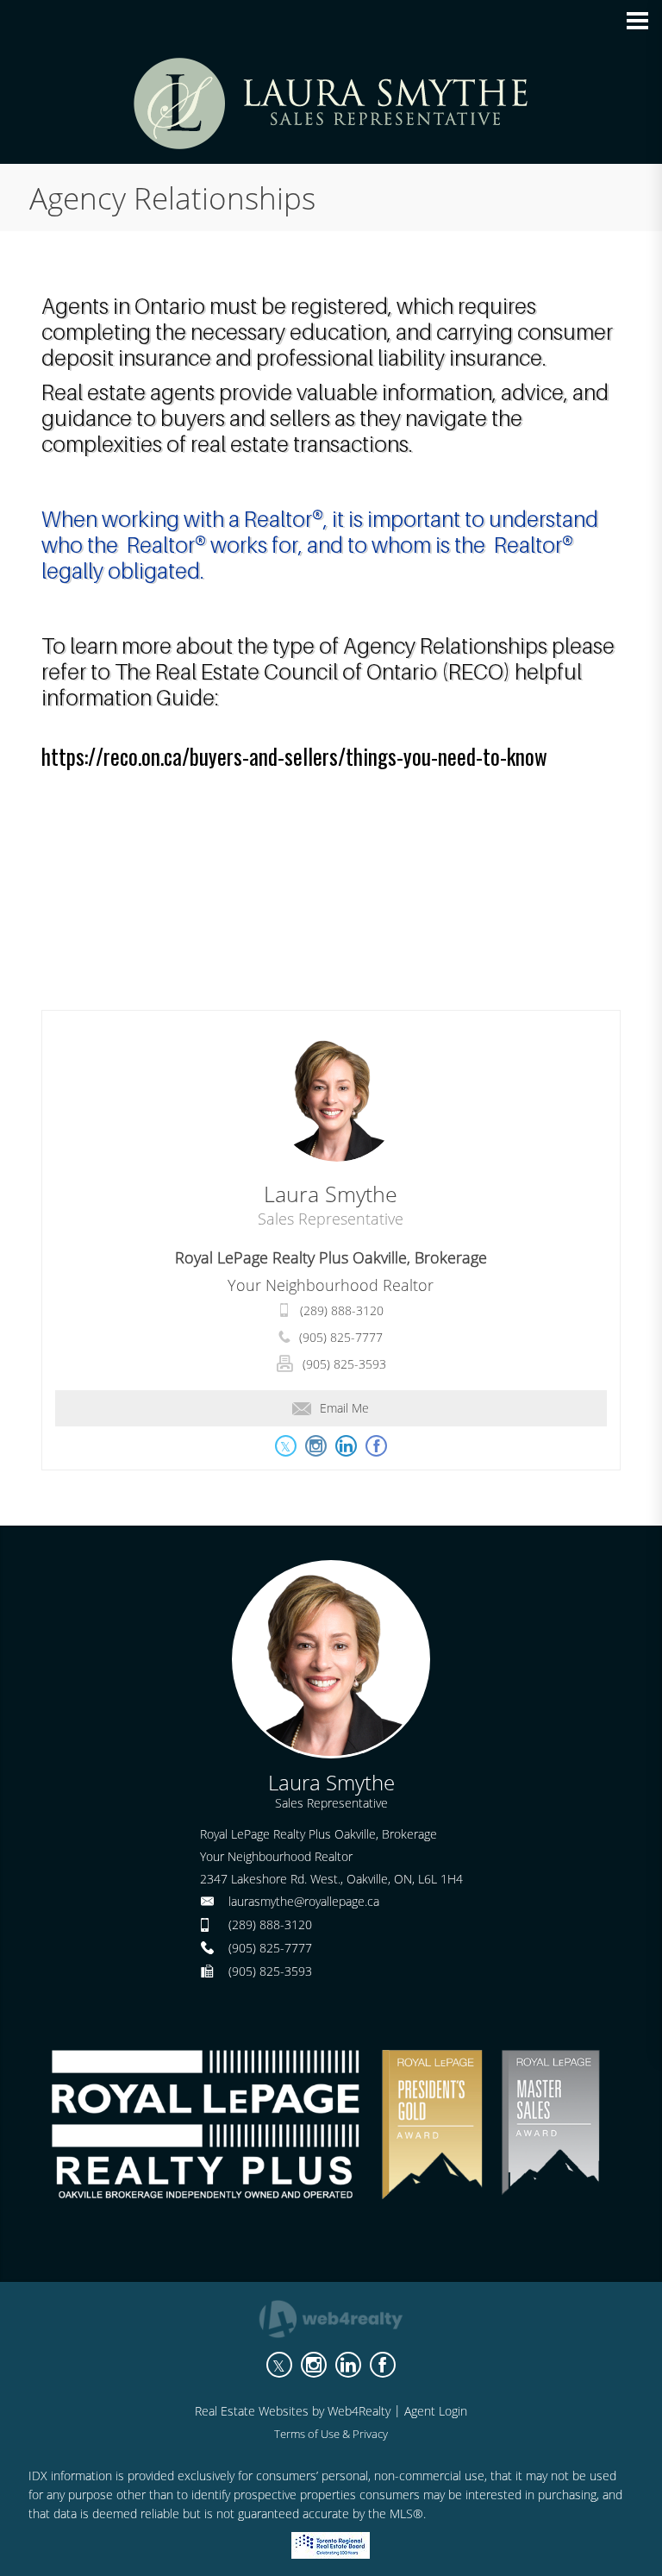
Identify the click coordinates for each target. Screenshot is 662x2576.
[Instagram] (314, 2365)
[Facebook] (383, 2365)
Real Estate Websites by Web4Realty (293, 2411)
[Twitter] (279, 2365)
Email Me (344, 1408)
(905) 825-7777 (341, 1337)
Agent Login (436, 2411)
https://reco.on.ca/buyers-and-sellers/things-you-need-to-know (294, 756)
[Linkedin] (348, 2365)
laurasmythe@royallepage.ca (304, 1901)
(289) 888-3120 (342, 1310)
